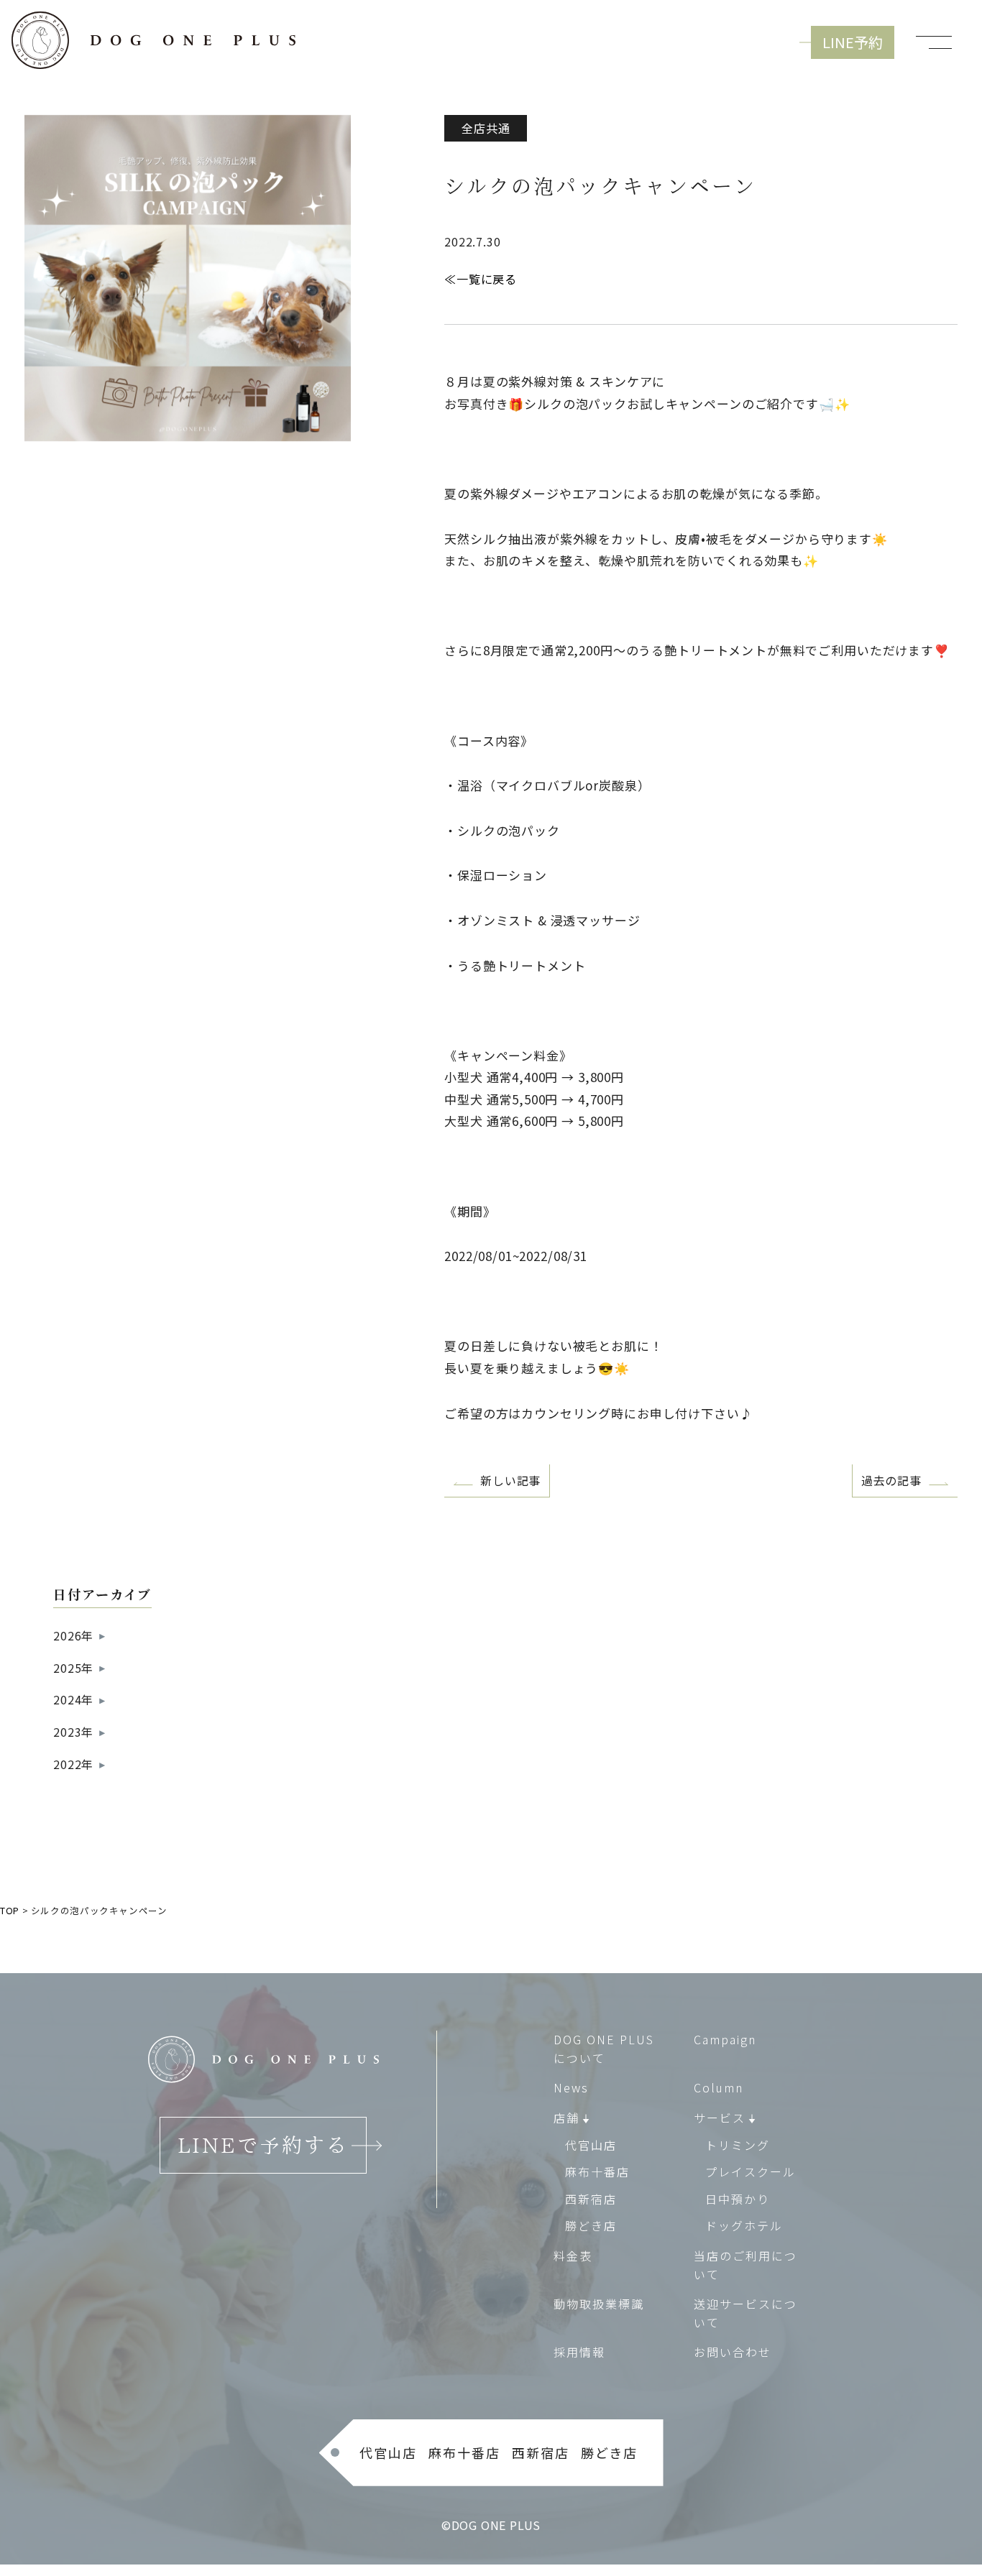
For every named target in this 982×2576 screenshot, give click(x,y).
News (571, 2087)
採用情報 (579, 2352)
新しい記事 (510, 1480)
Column (719, 2087)
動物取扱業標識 (599, 2304)
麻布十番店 (597, 2171)
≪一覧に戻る (481, 279)
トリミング (738, 2145)
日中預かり (738, 2199)
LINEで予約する (263, 2145)
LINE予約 (853, 42)
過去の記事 (891, 1480)
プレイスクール (751, 2171)
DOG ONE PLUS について (604, 2049)
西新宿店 (591, 2199)
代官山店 (591, 2145)
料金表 (573, 2256)
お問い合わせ (733, 2352)
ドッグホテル (744, 2225)
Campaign (725, 2039)
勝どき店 (591, 2225)
